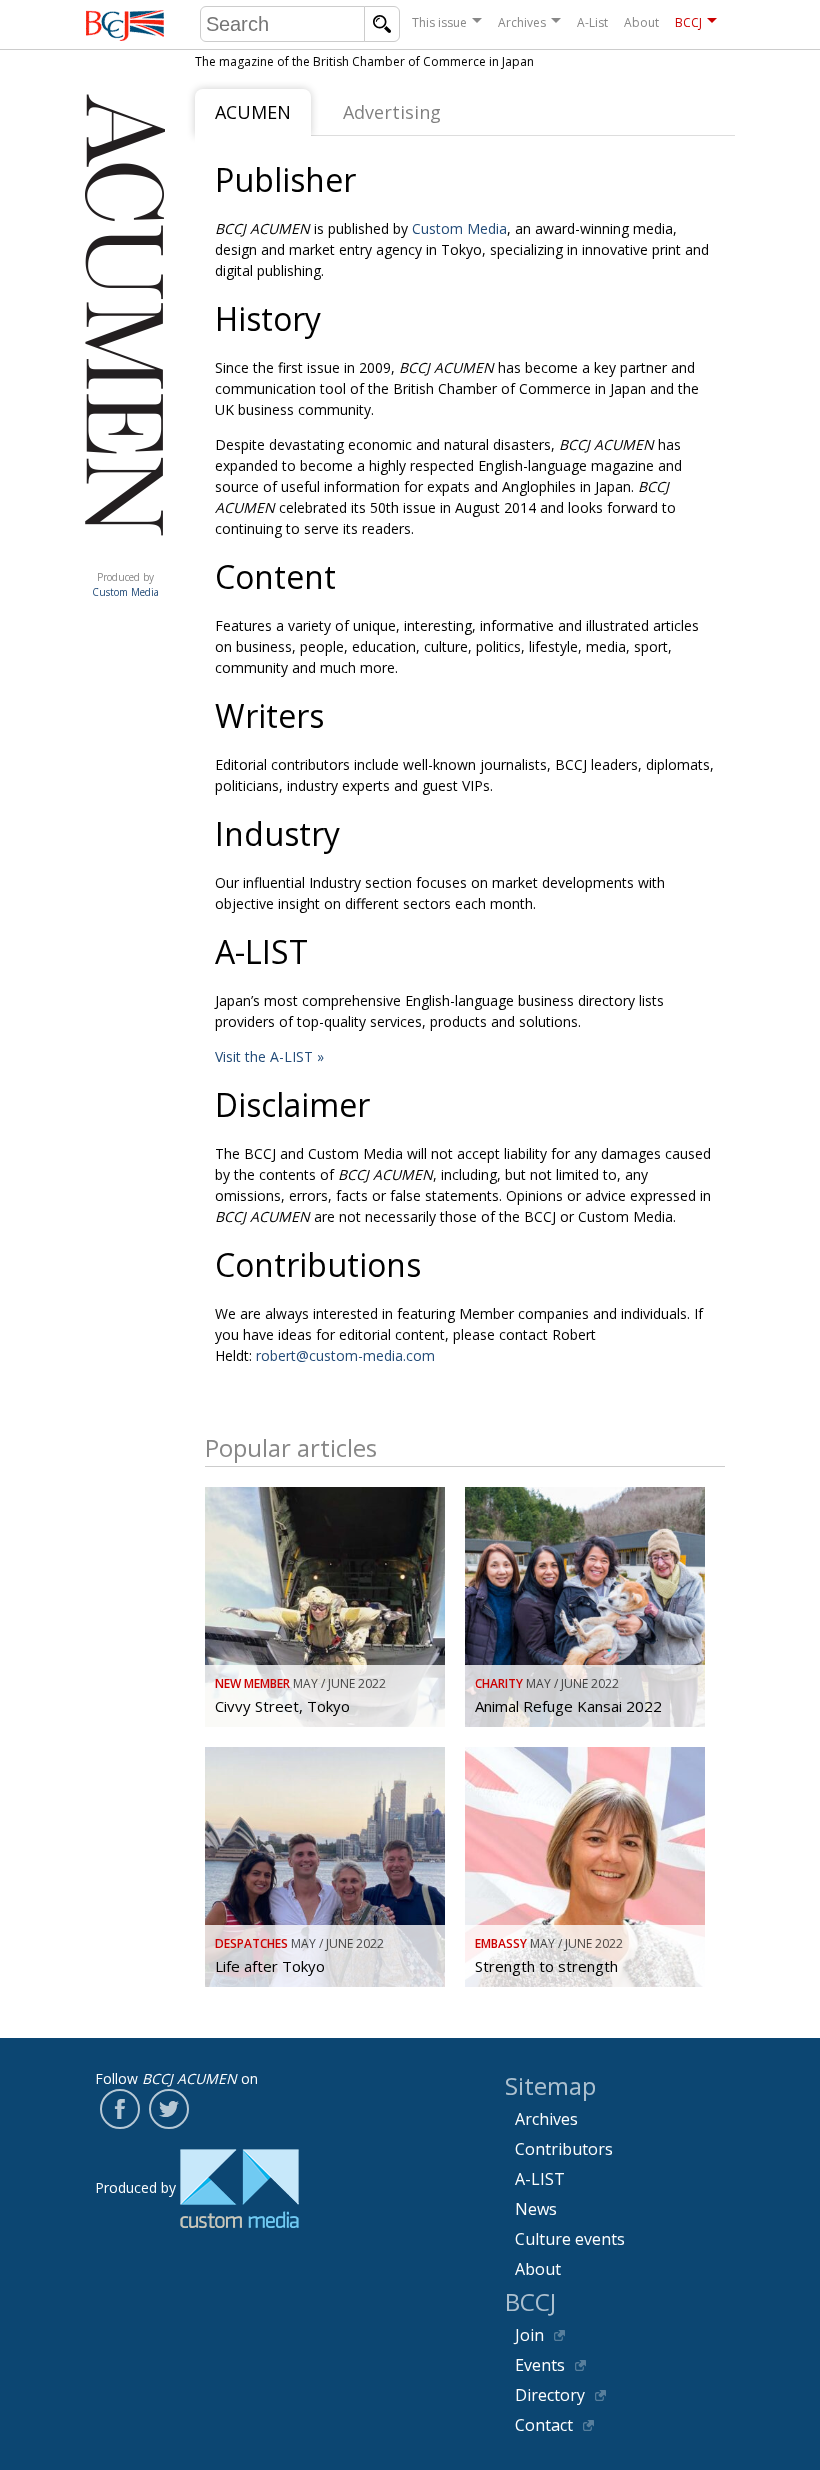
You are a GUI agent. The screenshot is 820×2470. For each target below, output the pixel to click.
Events (540, 2365)
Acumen (125, 557)
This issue (439, 22)
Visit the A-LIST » (269, 1056)
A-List (592, 22)
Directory (550, 2395)
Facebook (120, 2109)
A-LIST (540, 2179)
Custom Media (459, 228)
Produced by (125, 584)
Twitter (169, 2109)
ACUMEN (253, 112)
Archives (522, 22)
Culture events (570, 2239)
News (536, 2209)
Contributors (564, 2149)
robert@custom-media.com (345, 1355)
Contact (544, 2425)
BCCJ (688, 22)
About (641, 22)
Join (529, 2335)
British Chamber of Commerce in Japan (125, 25)
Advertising (392, 112)
